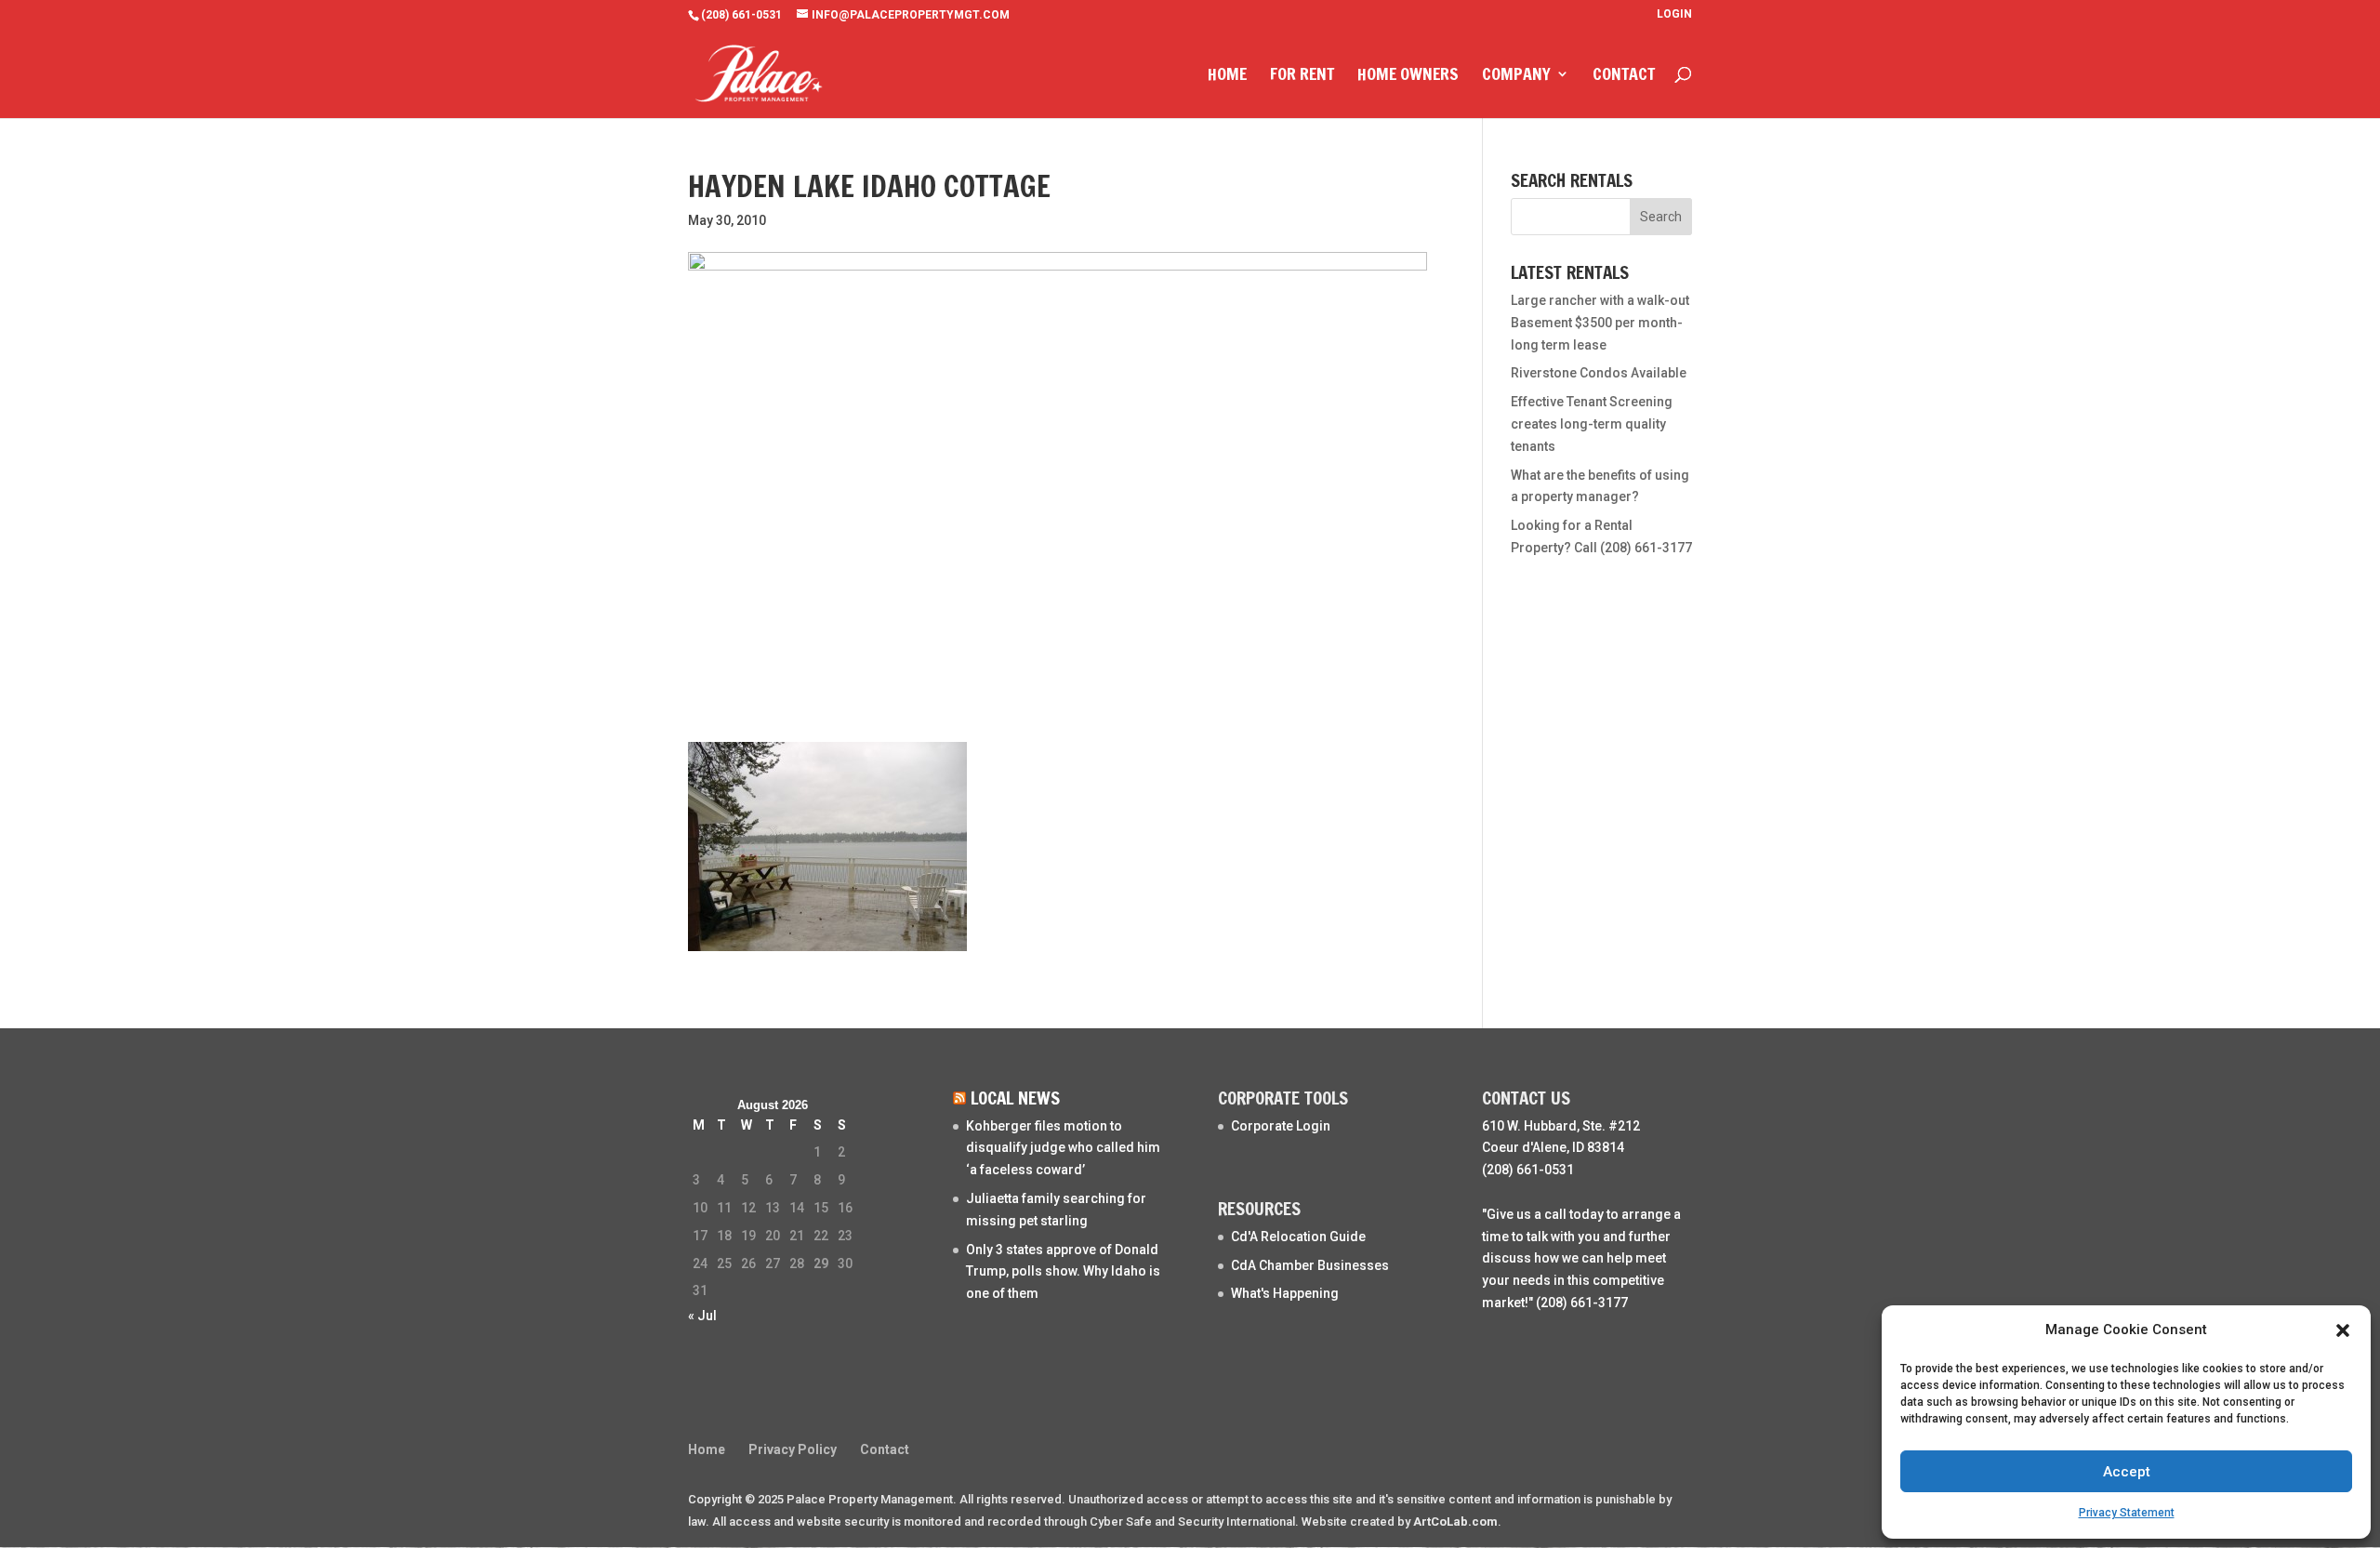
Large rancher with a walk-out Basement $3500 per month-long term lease (1600, 323)
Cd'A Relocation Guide (1298, 1237)
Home (1227, 76)
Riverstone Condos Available (1599, 373)
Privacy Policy (793, 1449)
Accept (2127, 1472)
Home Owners (1408, 76)
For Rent (1302, 76)
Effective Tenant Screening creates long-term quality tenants (1592, 424)
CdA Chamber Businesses (1310, 1265)
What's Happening (1285, 1293)
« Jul (702, 1316)
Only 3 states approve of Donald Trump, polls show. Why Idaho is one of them (1063, 1272)
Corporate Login (1281, 1126)
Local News (1015, 1098)
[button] (2343, 1330)
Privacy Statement (2127, 1513)
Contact (1624, 76)
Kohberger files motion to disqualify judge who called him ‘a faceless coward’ (1063, 1148)
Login (1674, 14)
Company (1516, 76)
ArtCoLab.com (1455, 1522)
